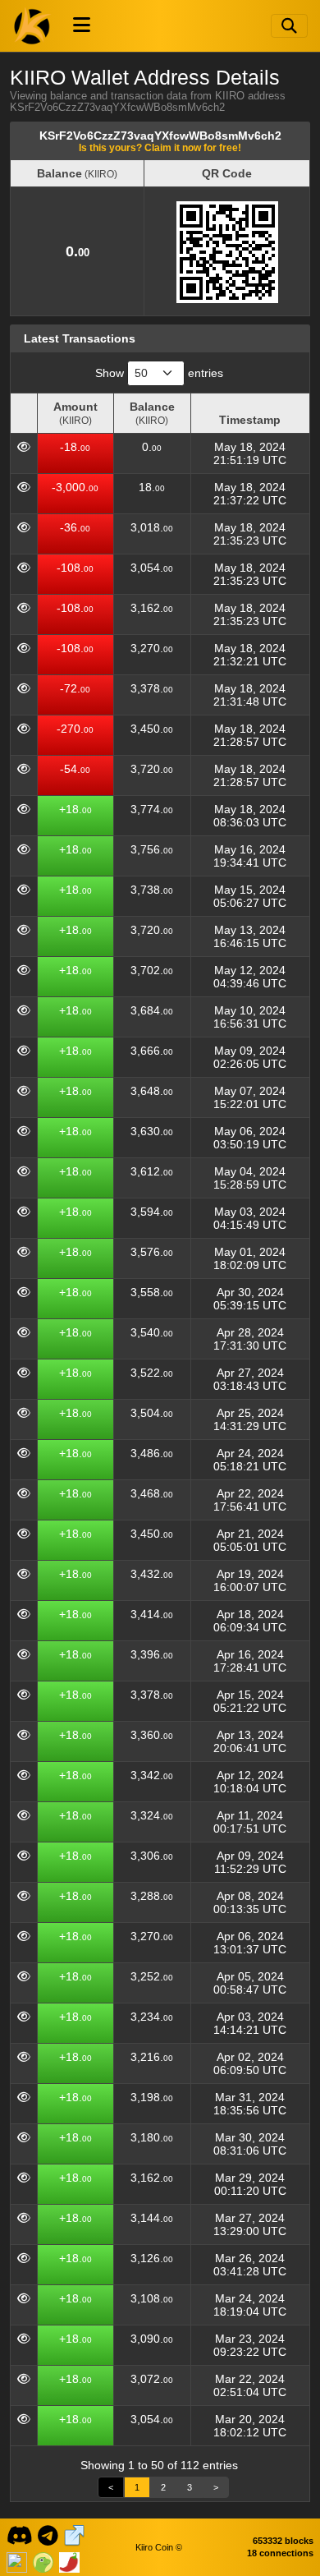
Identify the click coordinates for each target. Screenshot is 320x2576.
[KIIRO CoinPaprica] (69, 2560)
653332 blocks (283, 2541)
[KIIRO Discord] (19, 2534)
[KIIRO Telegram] (48, 2534)
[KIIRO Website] (74, 2534)
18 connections (280, 2553)
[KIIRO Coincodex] (17, 2560)
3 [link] (190, 2487)
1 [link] (137, 2487)
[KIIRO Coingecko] (43, 2560)
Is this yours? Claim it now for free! (160, 147)
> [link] (216, 2487)
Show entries (159, 373)
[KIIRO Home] (33, 25)
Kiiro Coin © (159, 2547)
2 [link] (163, 2487)
